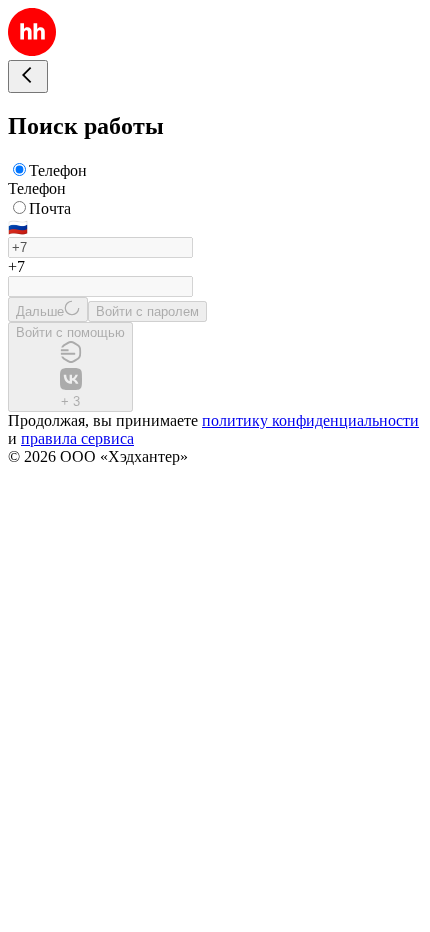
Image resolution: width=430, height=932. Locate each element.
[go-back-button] (28, 76)
